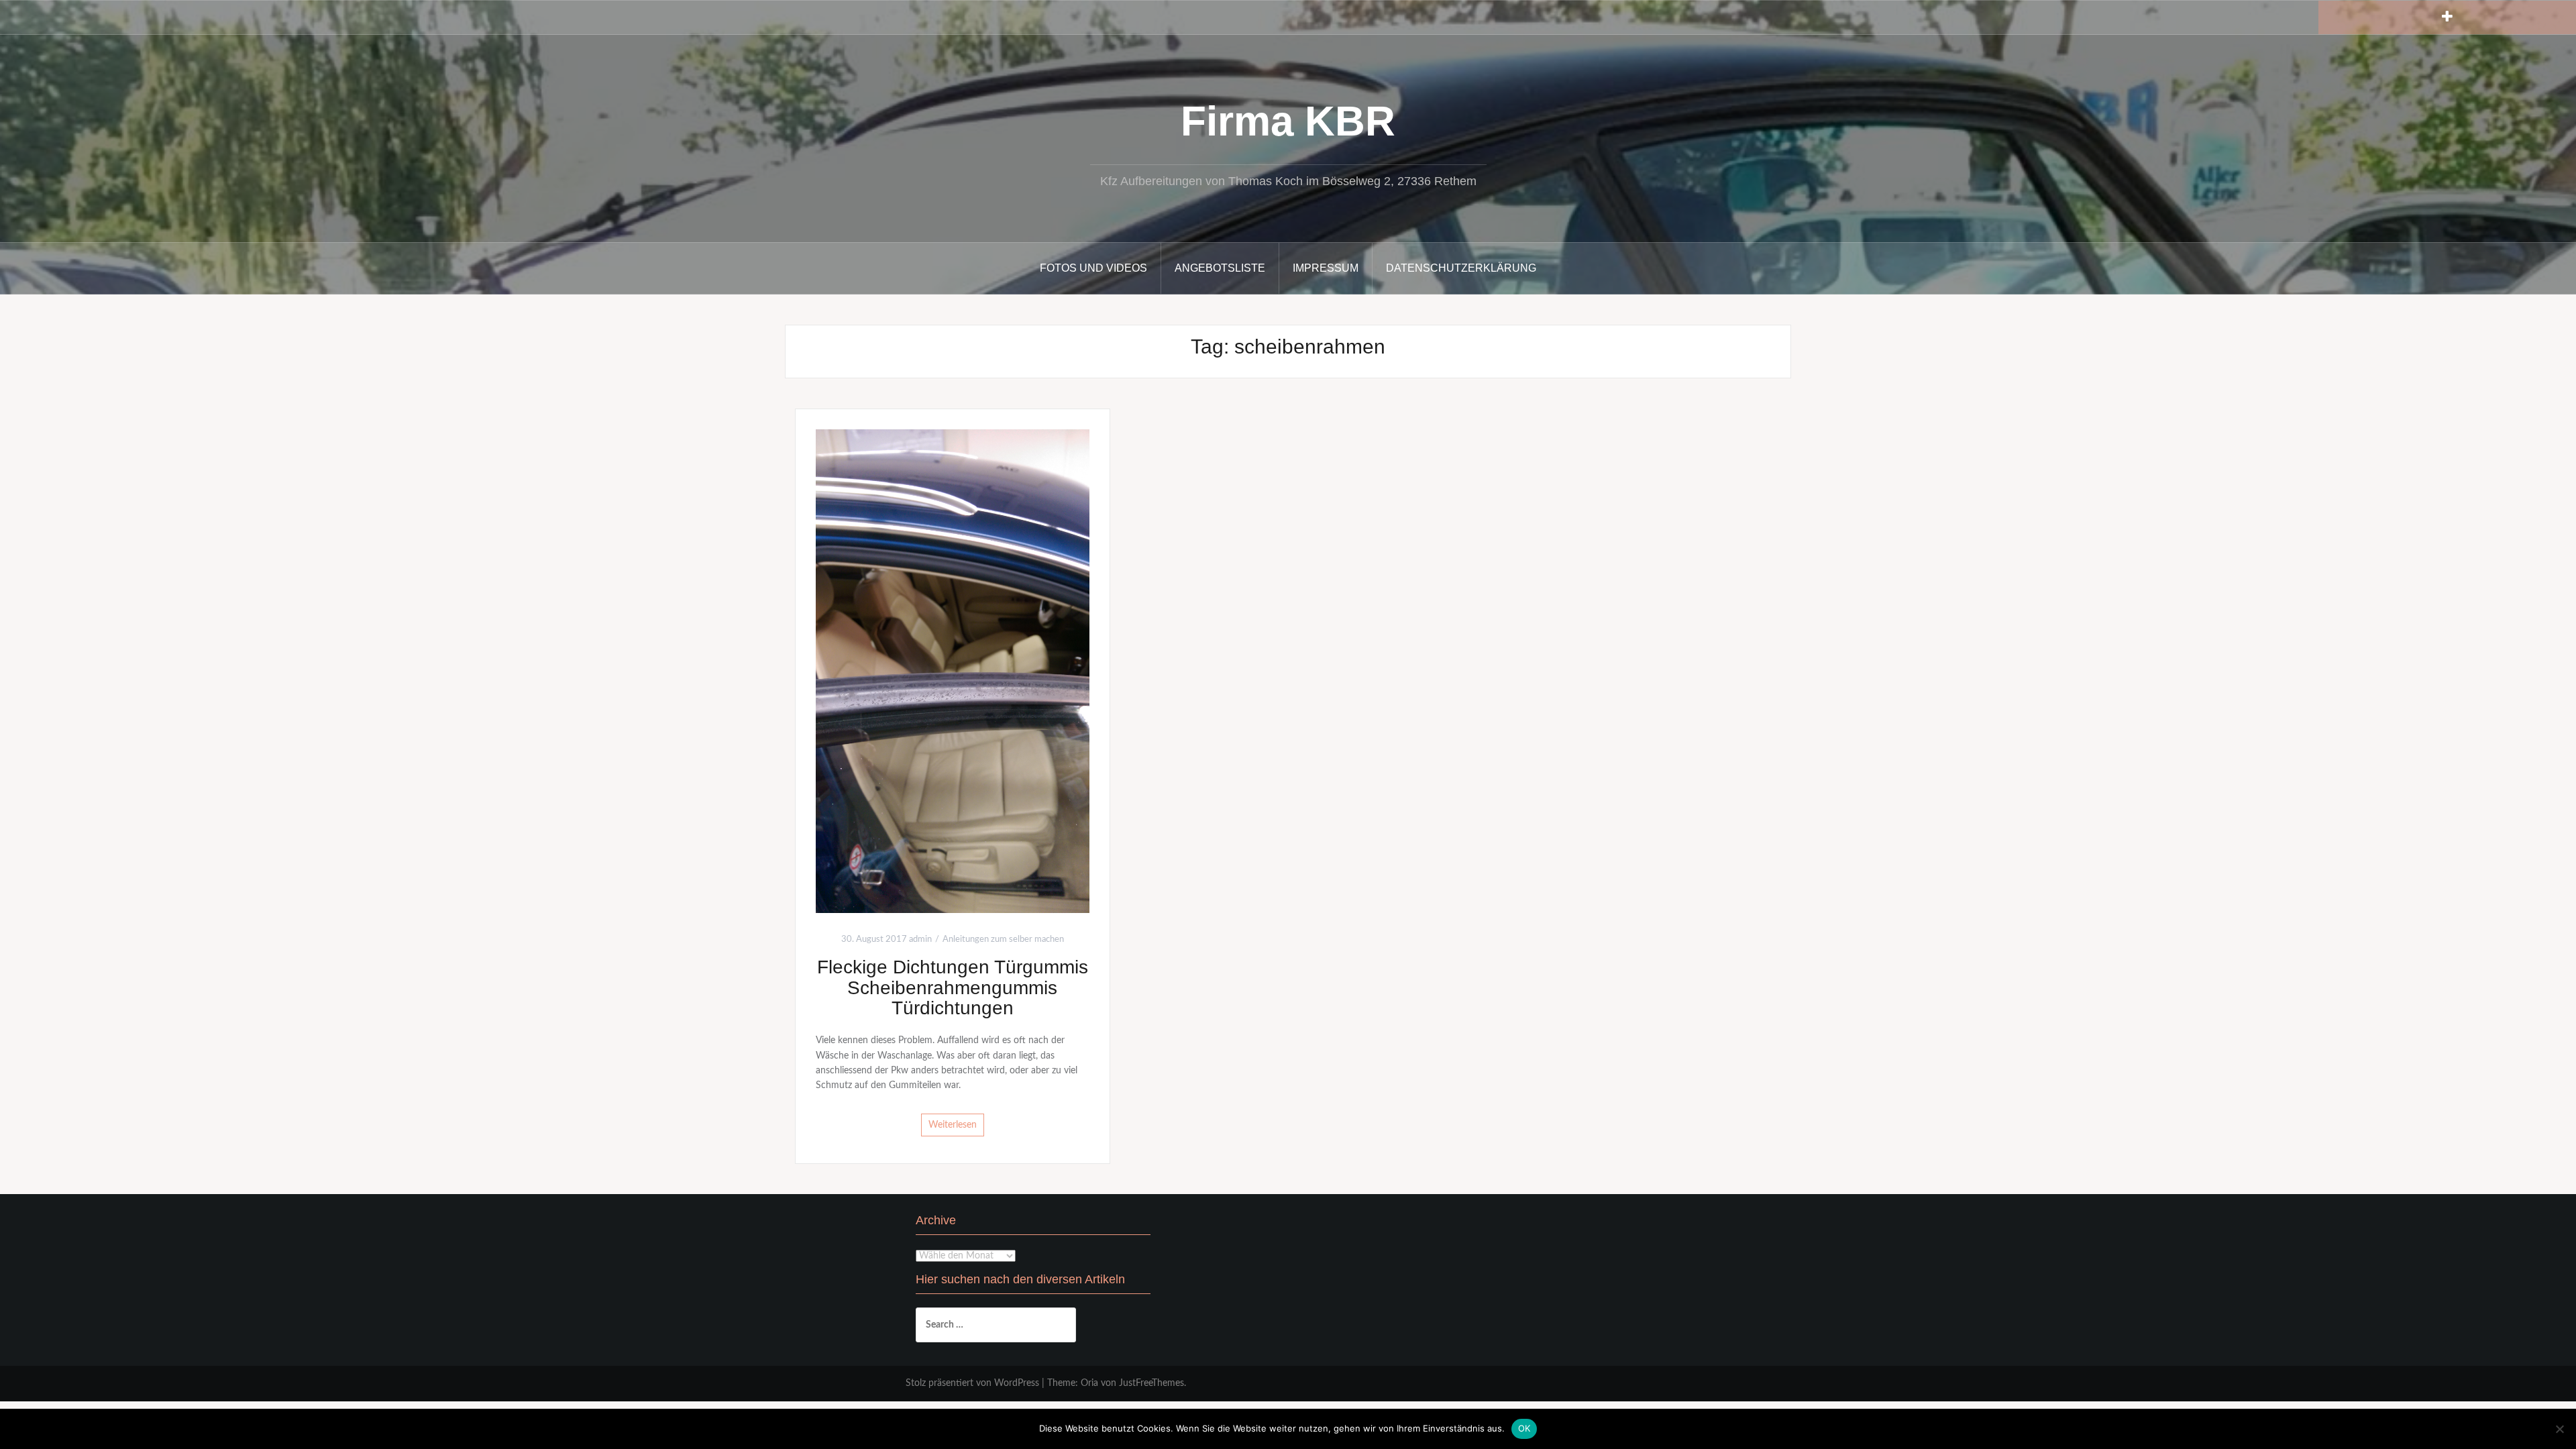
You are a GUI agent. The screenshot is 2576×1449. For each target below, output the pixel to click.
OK (1524, 1428)
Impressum (1326, 268)
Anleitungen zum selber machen (1003, 940)
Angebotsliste (1220, 268)
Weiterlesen (953, 1125)
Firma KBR (1288, 121)
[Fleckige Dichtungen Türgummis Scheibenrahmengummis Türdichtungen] (953, 671)
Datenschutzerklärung (1461, 268)
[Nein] (2559, 1429)
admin (920, 940)
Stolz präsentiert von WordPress (972, 1383)
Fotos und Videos (1093, 268)
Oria (1089, 1383)
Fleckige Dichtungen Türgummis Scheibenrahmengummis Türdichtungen (953, 988)
